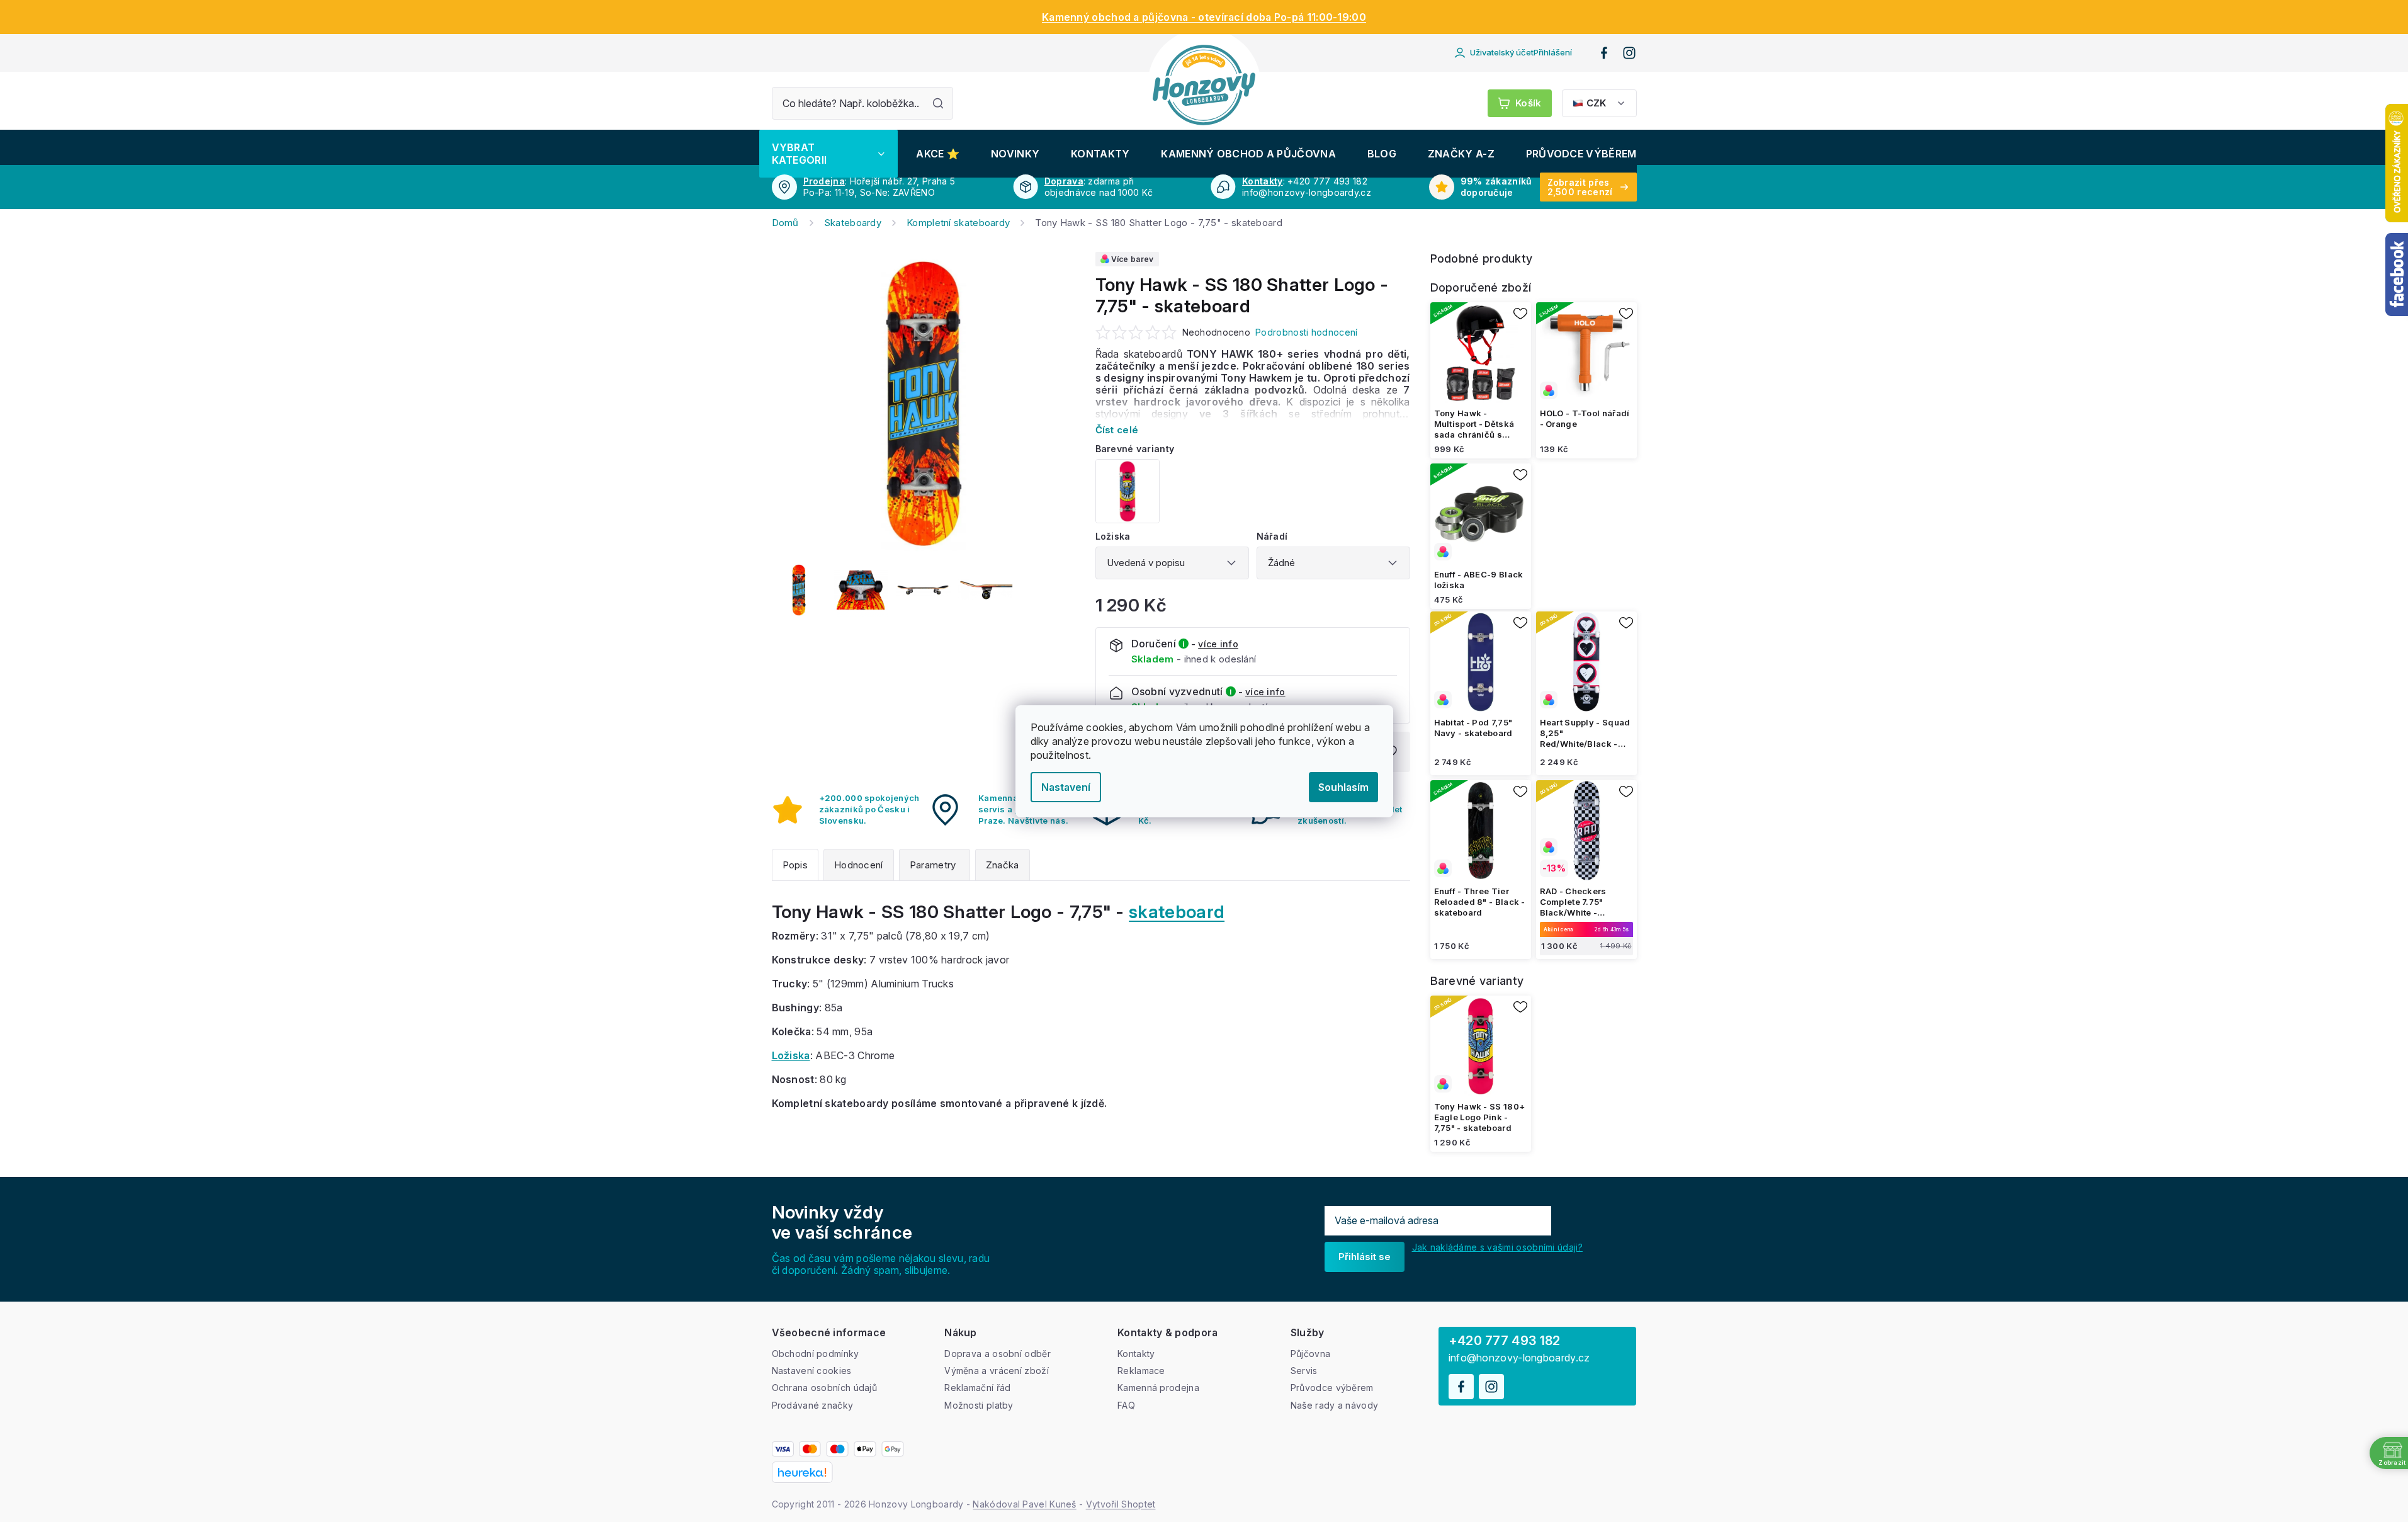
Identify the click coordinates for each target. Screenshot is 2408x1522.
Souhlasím (1343, 787)
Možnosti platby (979, 1405)
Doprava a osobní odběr (998, 1354)
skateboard (1177, 912)
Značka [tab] (1003, 865)
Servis (1304, 1371)
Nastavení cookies (812, 1371)
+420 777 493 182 (1505, 1341)
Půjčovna (1310, 1354)
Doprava (1064, 181)
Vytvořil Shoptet (1121, 1504)
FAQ (1126, 1405)
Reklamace (1141, 1371)
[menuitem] (828, 154)
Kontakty (1262, 181)
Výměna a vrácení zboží (997, 1371)
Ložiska (791, 1055)
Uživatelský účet (1521, 52)
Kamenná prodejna (1158, 1388)
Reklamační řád (977, 1388)
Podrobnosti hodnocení (1306, 332)
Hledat (938, 103)
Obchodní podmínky (816, 1354)
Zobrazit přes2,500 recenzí (1580, 187)
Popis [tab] (795, 865)
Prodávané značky (813, 1405)
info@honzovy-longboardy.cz (1519, 1358)
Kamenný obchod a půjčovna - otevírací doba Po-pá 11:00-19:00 (1204, 17)
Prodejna (824, 181)
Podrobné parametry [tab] (935, 865)
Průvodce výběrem (1332, 1388)
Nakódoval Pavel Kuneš (1024, 1504)
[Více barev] (1586, 353)
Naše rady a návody (1334, 1405)
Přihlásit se (1365, 1257)
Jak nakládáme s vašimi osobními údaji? (1497, 1247)
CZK (1596, 103)
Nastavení (1066, 787)
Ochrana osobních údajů (825, 1388)
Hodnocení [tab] (859, 865)
